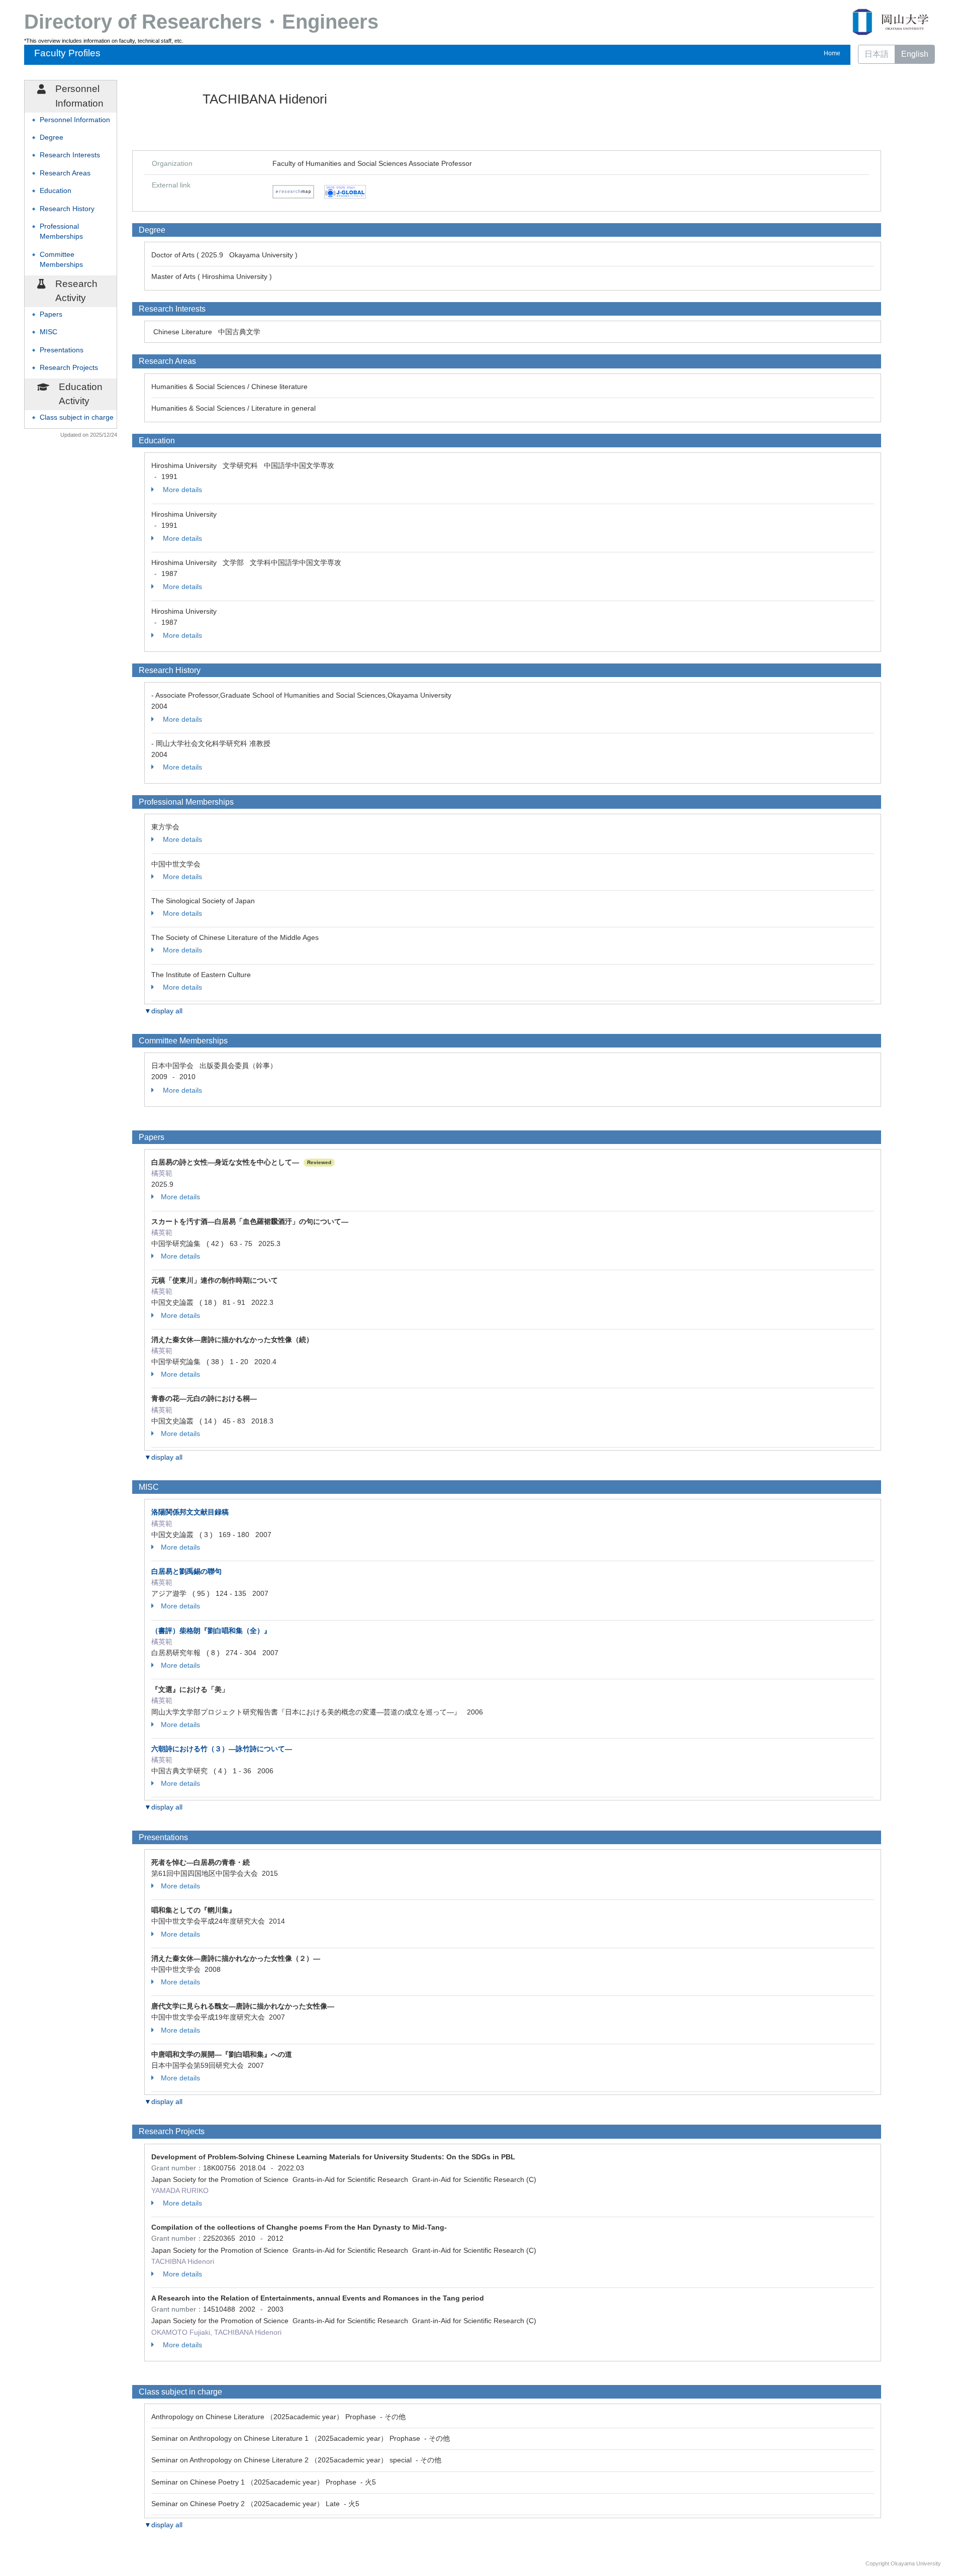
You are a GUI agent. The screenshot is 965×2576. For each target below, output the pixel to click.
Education (56, 191)
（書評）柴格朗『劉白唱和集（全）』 (211, 1631)
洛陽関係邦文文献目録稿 (190, 1512)
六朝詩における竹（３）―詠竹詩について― (222, 1749)
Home (832, 53)
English (915, 54)
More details (181, 490)
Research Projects (69, 368)
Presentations (62, 350)
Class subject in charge (77, 417)
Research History (67, 209)
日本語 (877, 54)
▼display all (163, 1011)
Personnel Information (75, 120)
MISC (49, 332)
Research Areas (65, 173)
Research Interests (70, 155)
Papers (51, 314)
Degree (52, 137)
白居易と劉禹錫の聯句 (186, 1571)
